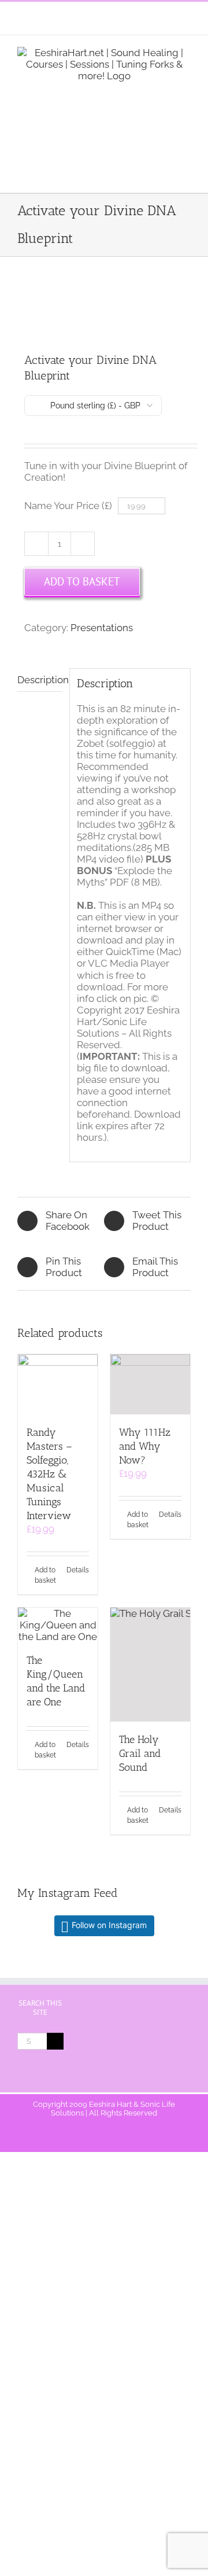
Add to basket (82, 581)
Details (78, 1570)
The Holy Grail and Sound (140, 1753)
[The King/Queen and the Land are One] (58, 1625)
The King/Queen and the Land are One (56, 1681)
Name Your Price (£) (68, 506)
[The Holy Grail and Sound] (150, 1665)
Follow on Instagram (109, 1925)
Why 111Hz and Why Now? (145, 1446)
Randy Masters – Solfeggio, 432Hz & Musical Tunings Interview (49, 1474)
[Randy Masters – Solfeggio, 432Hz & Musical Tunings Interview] (58, 1384)
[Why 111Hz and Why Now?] (150, 1384)
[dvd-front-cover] (104, 306)
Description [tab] (40, 680)
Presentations (102, 628)
